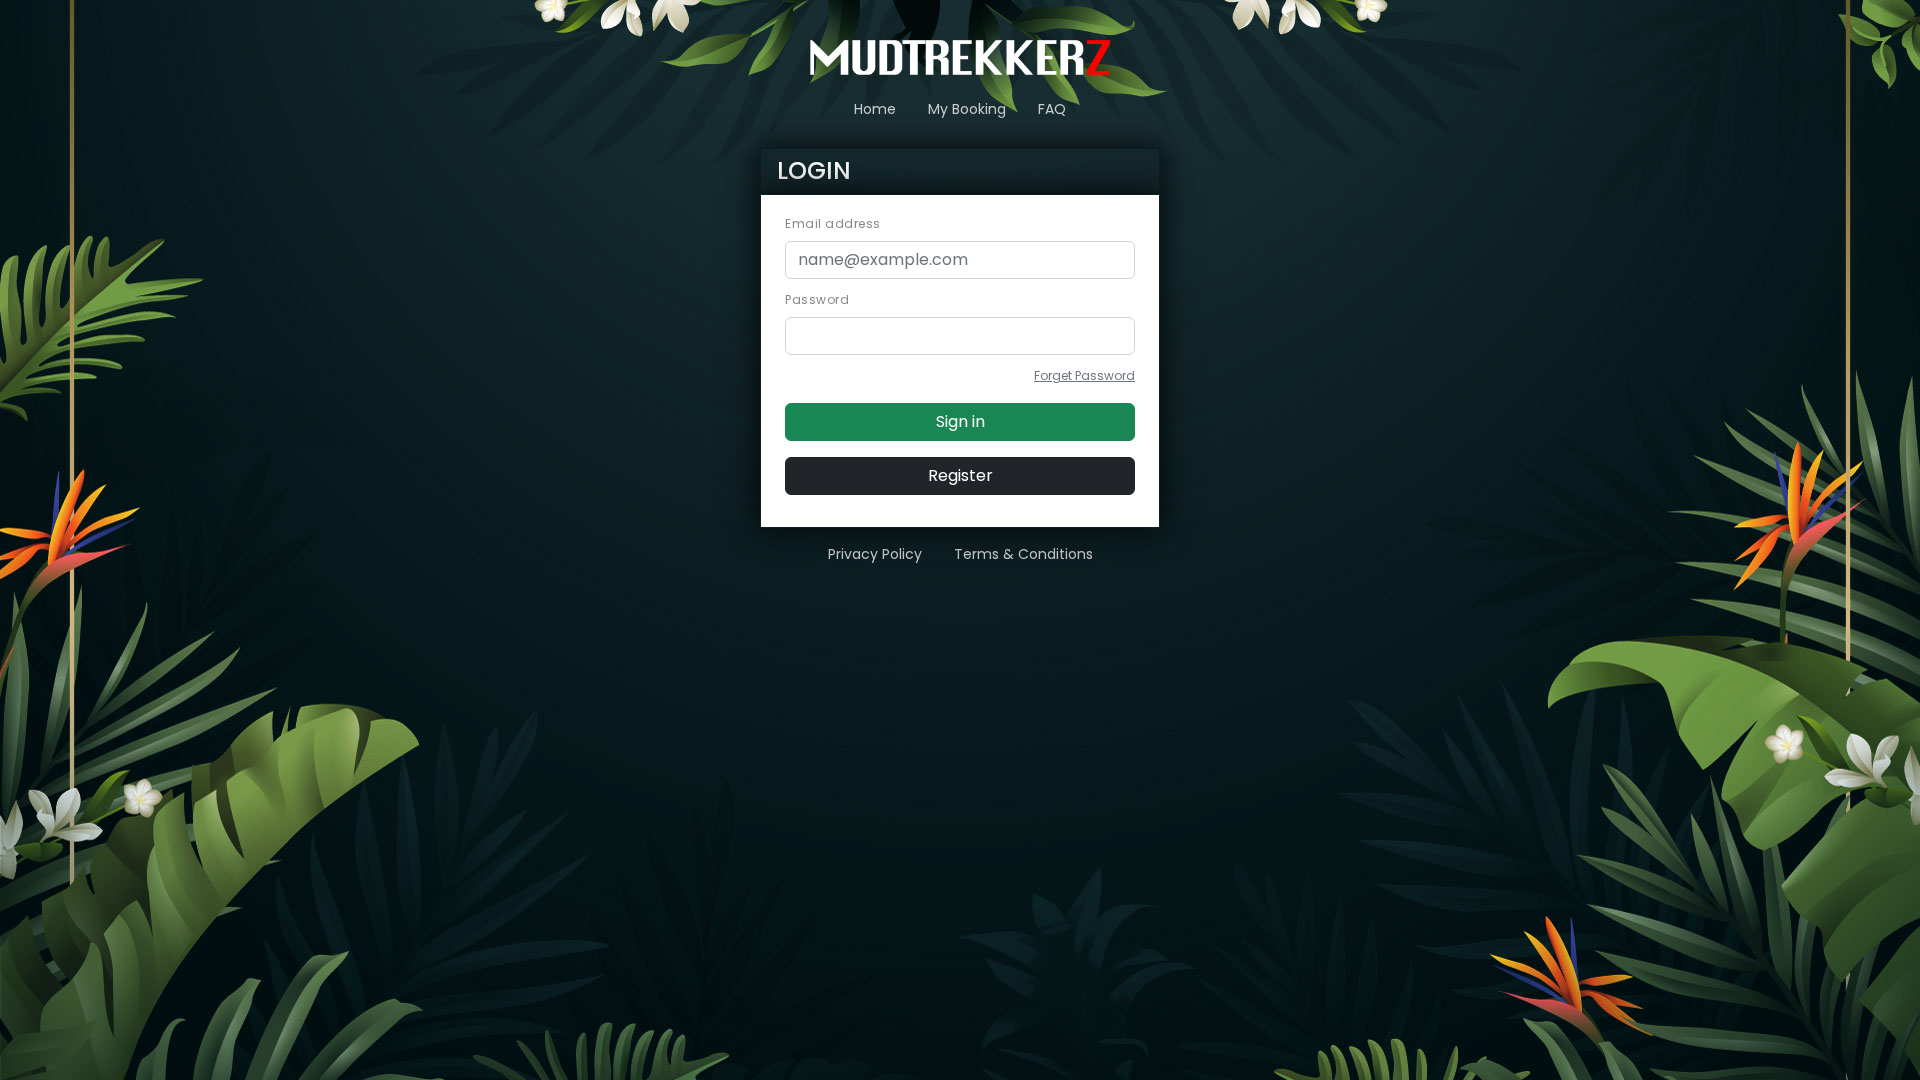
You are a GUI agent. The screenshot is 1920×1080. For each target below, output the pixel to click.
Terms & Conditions (1023, 554)
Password (817, 299)
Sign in (960, 421)
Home (875, 109)
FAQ (1052, 109)
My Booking (967, 109)
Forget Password (1084, 375)
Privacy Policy (875, 554)
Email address (833, 223)
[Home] (960, 56)
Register (960, 475)
